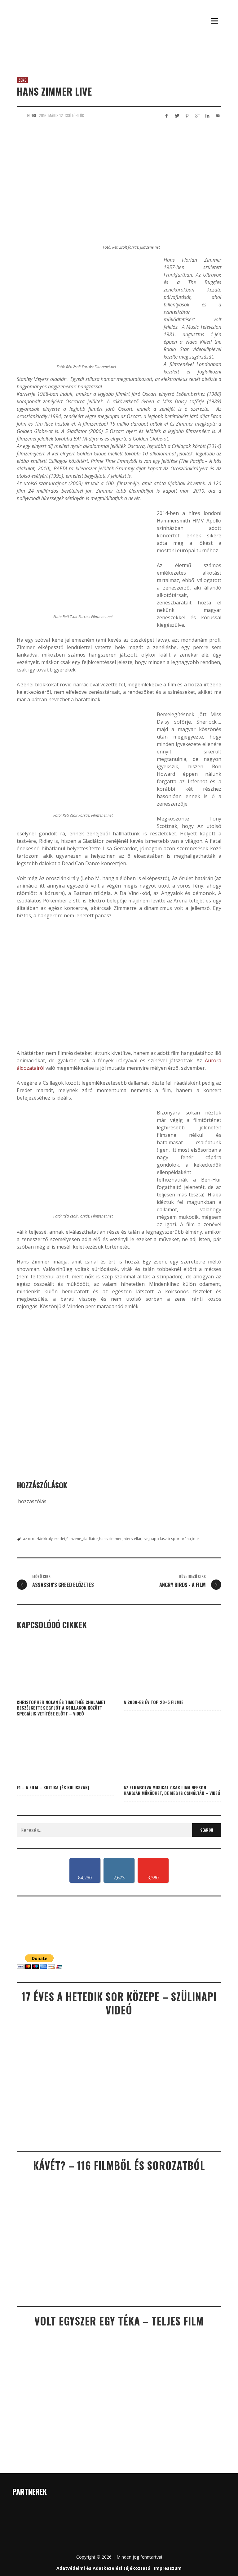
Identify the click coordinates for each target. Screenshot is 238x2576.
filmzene (74, 1539)
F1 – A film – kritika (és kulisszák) (53, 1787)
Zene (22, 80)
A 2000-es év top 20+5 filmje (154, 1702)
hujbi (32, 115)
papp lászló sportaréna (170, 1539)
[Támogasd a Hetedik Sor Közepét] (119, 53)
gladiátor (90, 1539)
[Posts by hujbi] (20, 115)
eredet (59, 1539)
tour (196, 1539)
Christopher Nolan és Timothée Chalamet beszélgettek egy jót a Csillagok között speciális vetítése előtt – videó (61, 1708)
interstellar (132, 1539)
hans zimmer (110, 1539)
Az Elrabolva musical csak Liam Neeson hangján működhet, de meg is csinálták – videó (172, 1790)
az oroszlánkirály (38, 1539)
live (145, 1539)
